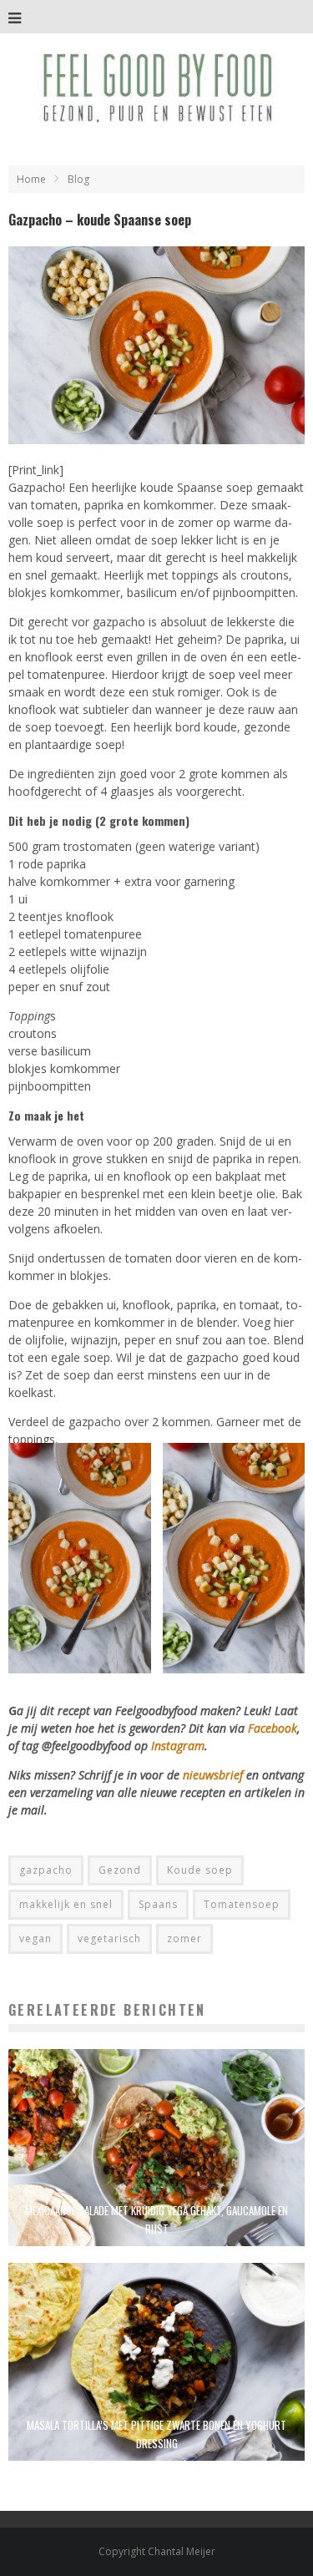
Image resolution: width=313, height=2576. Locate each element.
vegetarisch (109, 1938)
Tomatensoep (242, 1904)
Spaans (158, 1904)
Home (31, 179)
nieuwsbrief (213, 1775)
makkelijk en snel (66, 1904)
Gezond (120, 1870)
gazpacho (46, 1870)
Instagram (178, 1746)
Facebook (273, 1728)
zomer (184, 1938)
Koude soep (200, 1870)
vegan (35, 1938)
